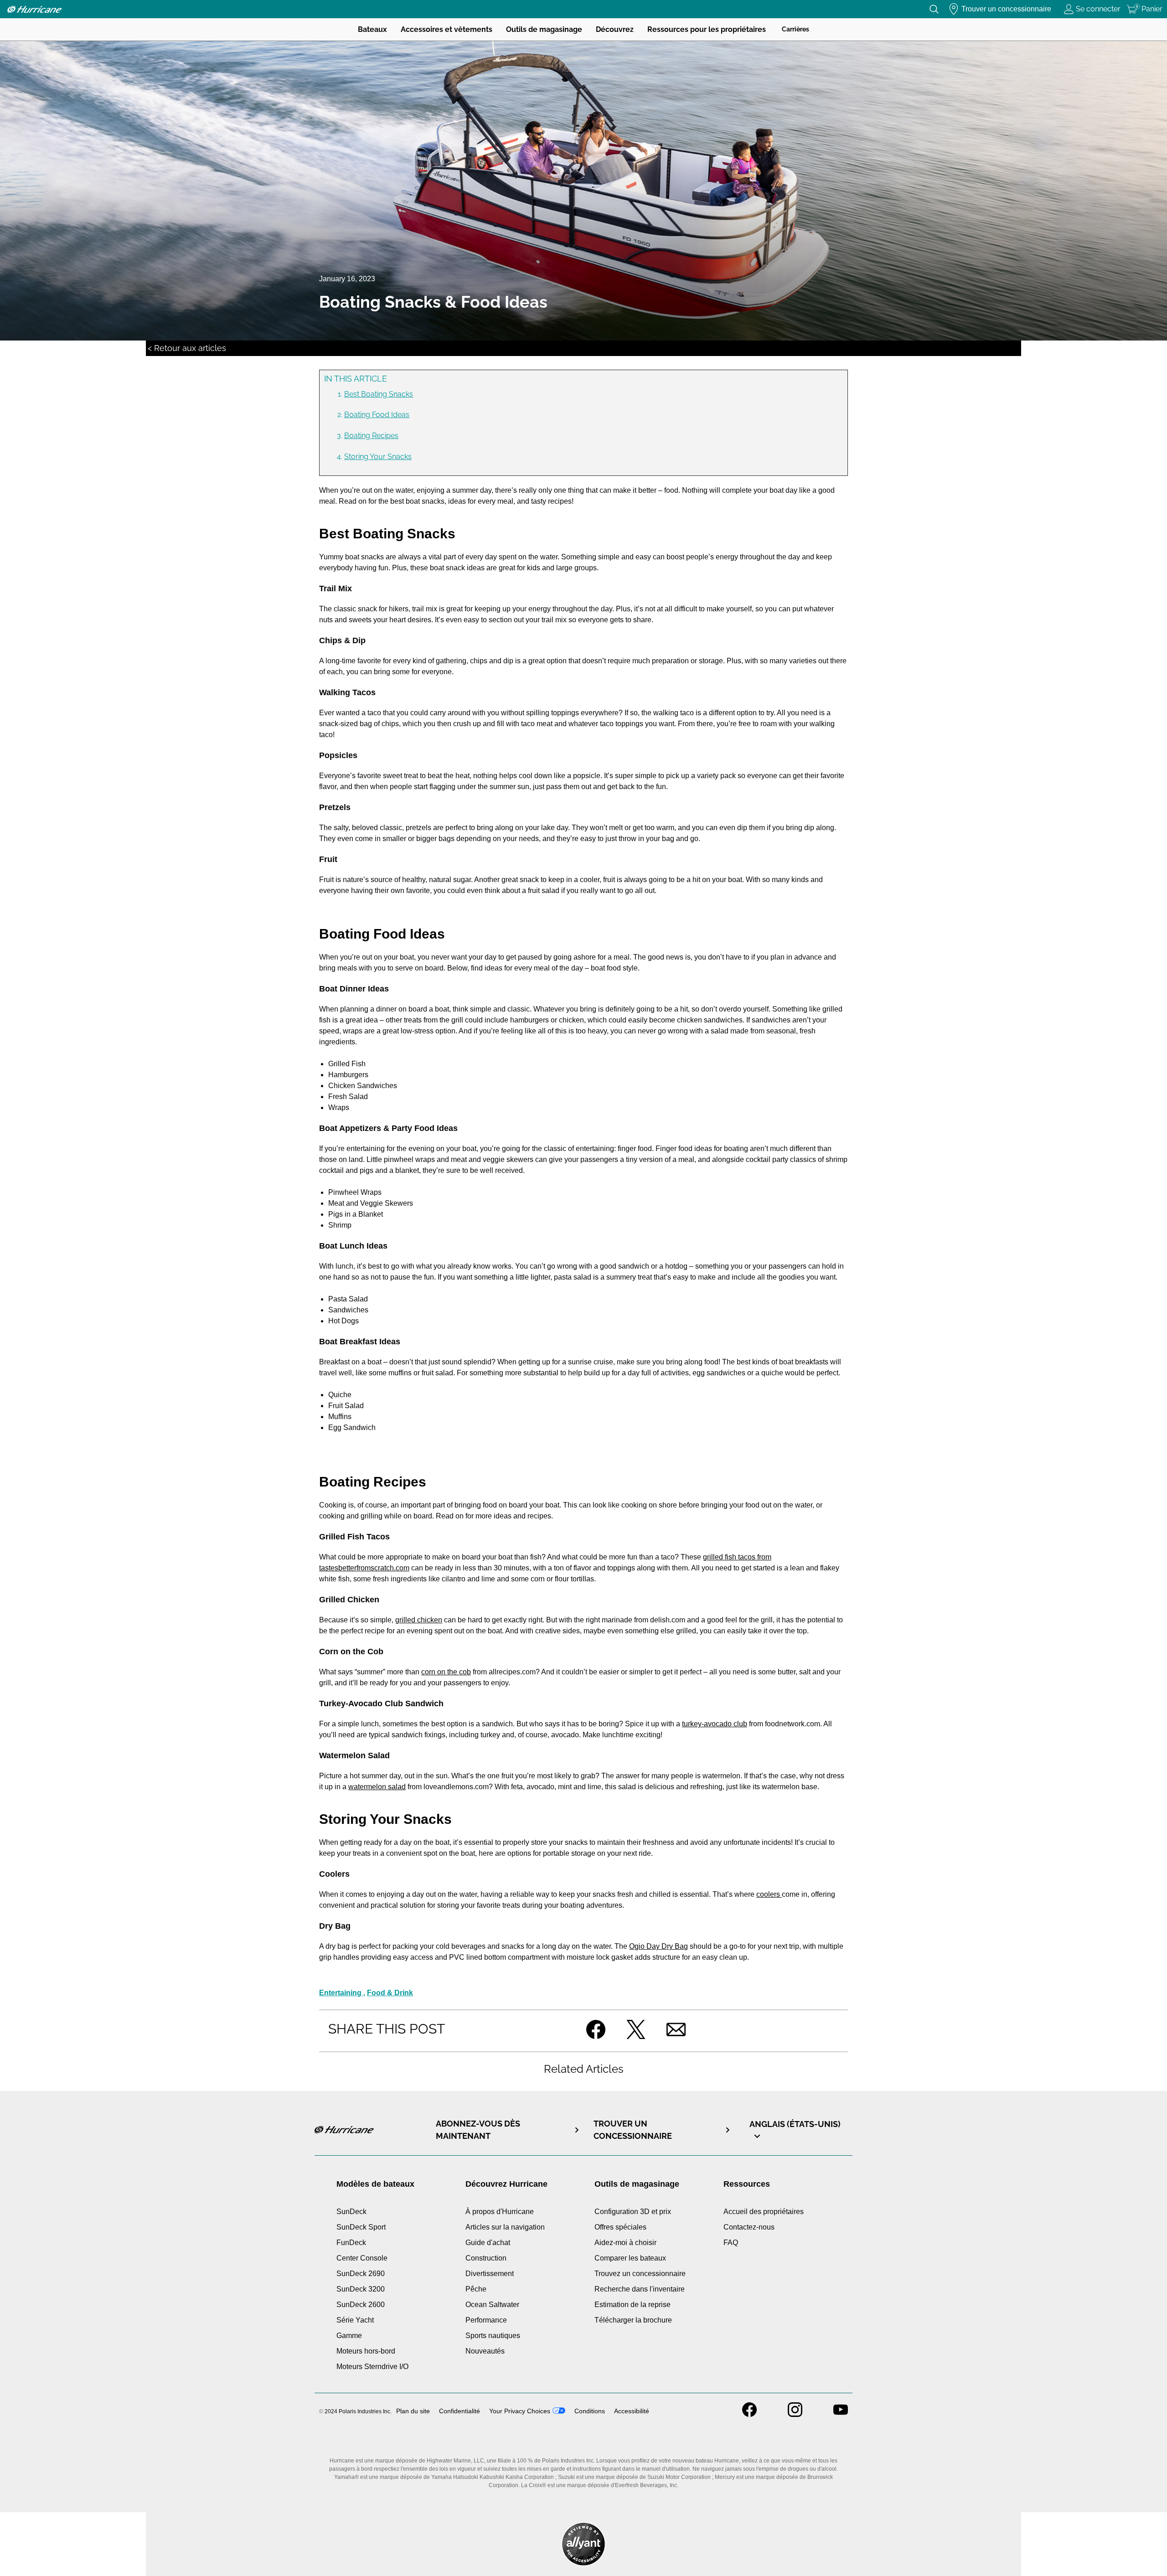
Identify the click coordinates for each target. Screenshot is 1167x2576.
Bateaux (372, 29)
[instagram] (795, 2414)
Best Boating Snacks (379, 394)
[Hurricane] (34, 9)
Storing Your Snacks (378, 457)
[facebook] (749, 2414)
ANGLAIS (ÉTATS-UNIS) (795, 2124)
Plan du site (413, 2411)
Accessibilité (632, 2411)
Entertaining (341, 1993)
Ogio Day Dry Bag (658, 1946)
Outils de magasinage (544, 29)
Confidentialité (460, 2411)
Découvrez (615, 29)
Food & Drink (390, 1993)
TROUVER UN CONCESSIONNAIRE (633, 2130)
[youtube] (841, 2414)
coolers (769, 1894)
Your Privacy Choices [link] (520, 2411)
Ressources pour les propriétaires (707, 29)
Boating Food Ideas (377, 415)
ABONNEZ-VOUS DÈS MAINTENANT (478, 2130)
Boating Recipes (371, 436)
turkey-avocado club (715, 1724)
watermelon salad (377, 1787)
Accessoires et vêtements (447, 29)
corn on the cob (446, 1672)
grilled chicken (419, 1620)
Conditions (590, 2411)
